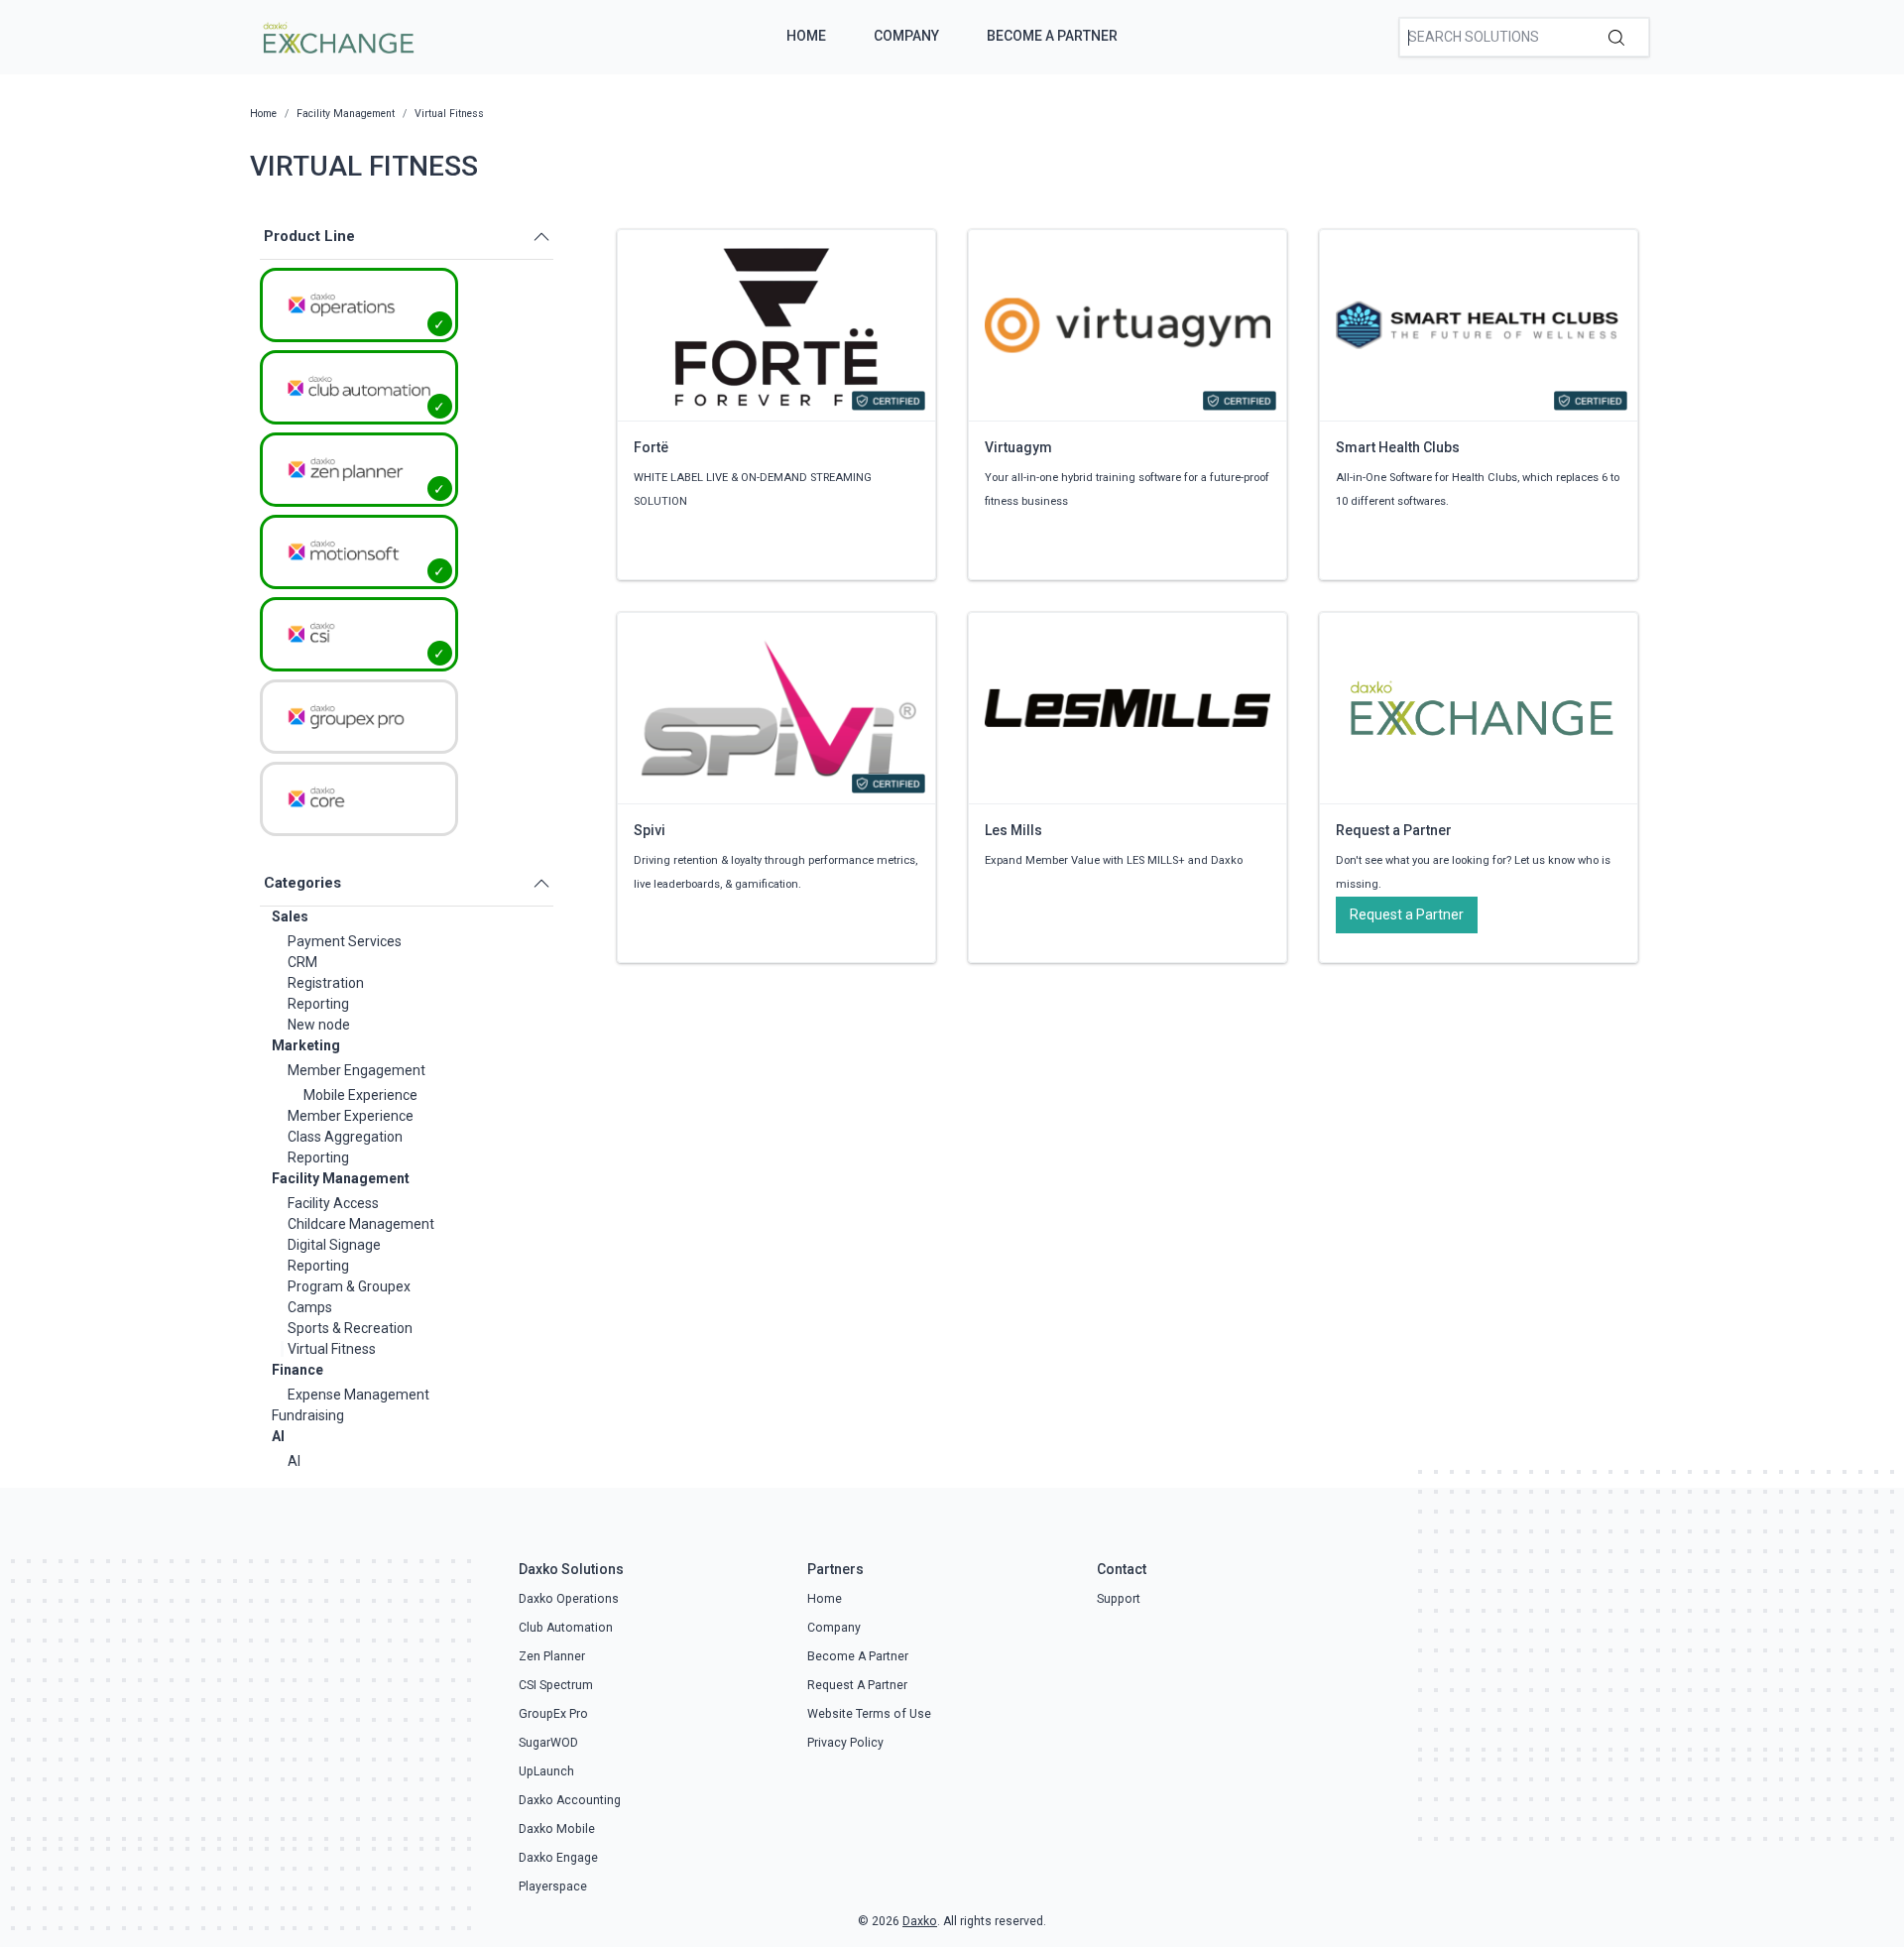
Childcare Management (361, 1224)
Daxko (920, 1921)
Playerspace (553, 1886)
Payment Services (345, 941)
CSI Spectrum (556, 1685)
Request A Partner (857, 1685)
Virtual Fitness (332, 1349)
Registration (326, 983)
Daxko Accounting (570, 1800)
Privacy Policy (845, 1743)
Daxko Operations (569, 1599)
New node (319, 1025)
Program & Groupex (349, 1286)
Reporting (318, 1004)
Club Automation (566, 1628)
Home (806, 36)
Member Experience (351, 1116)
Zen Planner (552, 1656)
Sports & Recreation (350, 1328)
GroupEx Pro (553, 1714)
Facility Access (333, 1203)
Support (1119, 1599)
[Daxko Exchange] (337, 36)
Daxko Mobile (557, 1829)
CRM (302, 962)
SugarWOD (548, 1743)
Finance (297, 1370)
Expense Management (358, 1395)
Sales (290, 916)
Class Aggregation (345, 1137)
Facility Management (341, 1178)
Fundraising (308, 1415)
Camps (310, 1307)
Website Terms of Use (869, 1714)
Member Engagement (357, 1070)
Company (906, 36)
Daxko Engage (558, 1858)
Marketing (306, 1045)
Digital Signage (334, 1245)
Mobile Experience (360, 1095)
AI (278, 1436)
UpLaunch (546, 1771)
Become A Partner (1052, 36)
